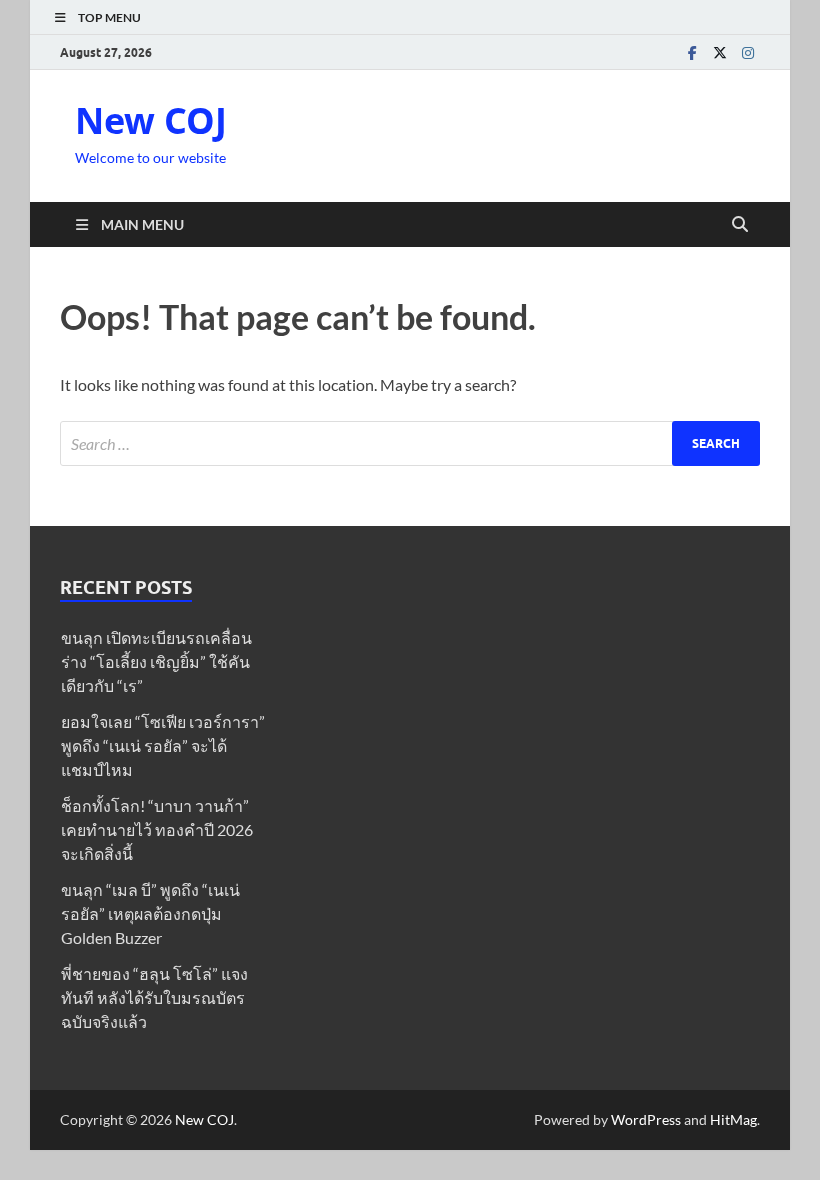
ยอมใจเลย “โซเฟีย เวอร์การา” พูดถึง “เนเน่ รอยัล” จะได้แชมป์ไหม (163, 745)
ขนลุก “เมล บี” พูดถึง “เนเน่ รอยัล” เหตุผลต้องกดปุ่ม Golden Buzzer (150, 913)
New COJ (151, 120)
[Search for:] (410, 443)
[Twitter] (720, 52)
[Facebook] (692, 52)
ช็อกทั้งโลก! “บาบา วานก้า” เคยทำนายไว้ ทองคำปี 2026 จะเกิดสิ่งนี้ (157, 829)
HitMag (733, 1119)
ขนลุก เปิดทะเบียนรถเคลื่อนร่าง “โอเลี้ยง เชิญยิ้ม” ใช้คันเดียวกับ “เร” (156, 661)
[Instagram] (748, 52)
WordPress (646, 1119)
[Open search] (740, 225)
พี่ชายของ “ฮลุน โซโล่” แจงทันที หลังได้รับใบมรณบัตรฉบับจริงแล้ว (154, 997)
